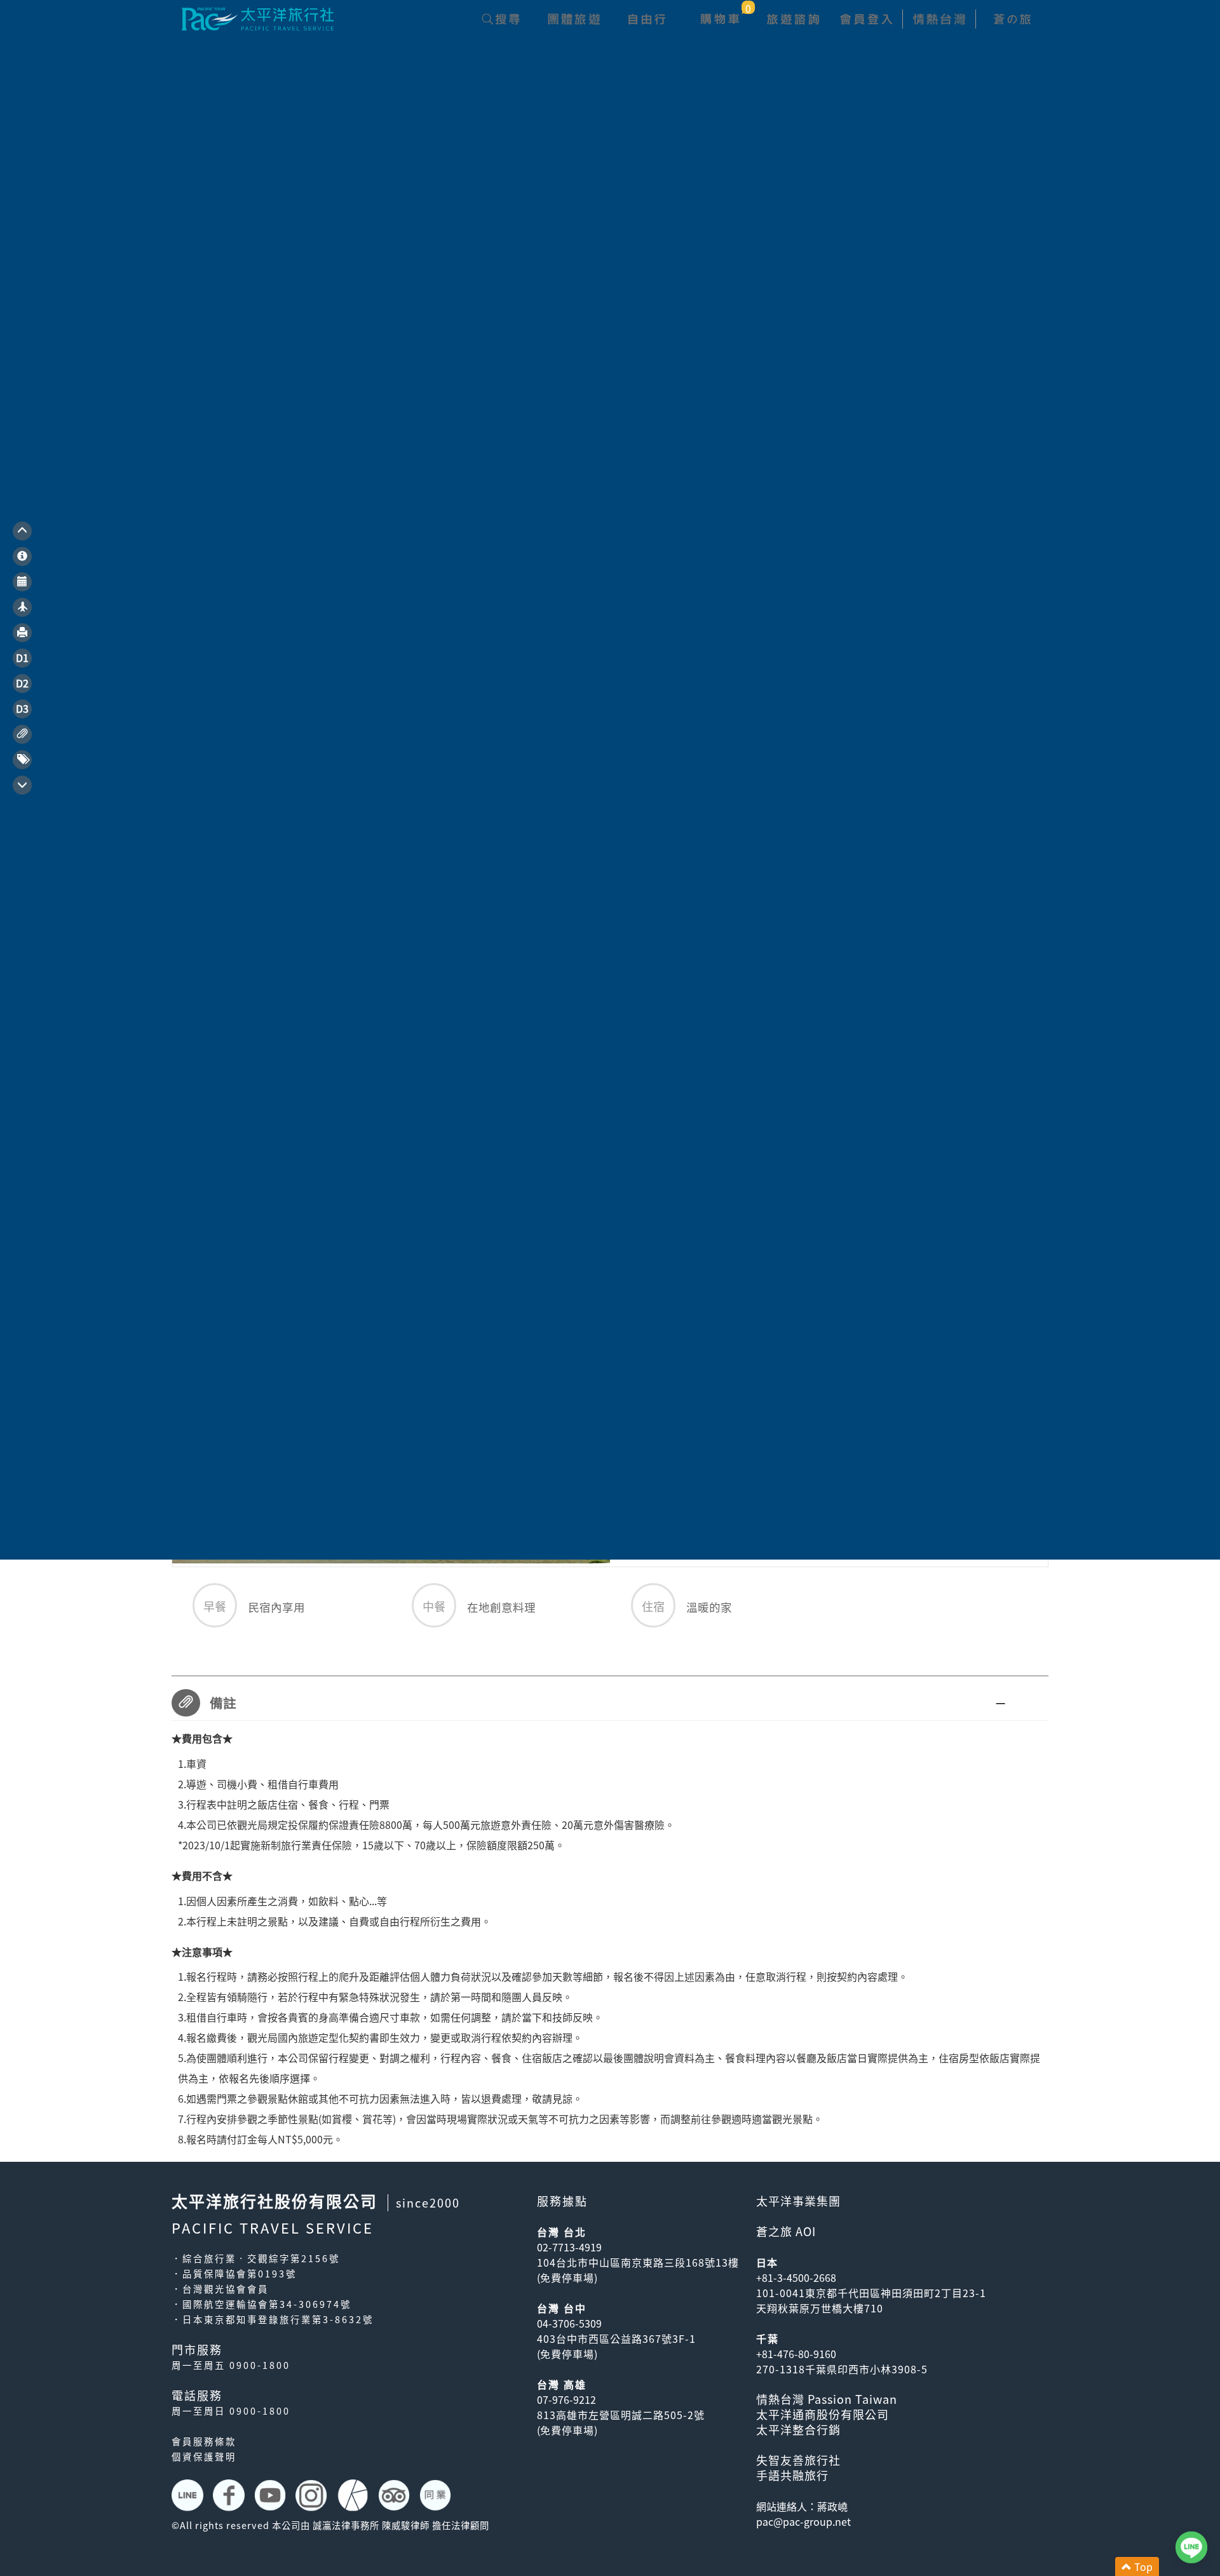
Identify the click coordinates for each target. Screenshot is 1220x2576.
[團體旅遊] (573, 19)
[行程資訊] (22, 582)
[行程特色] (22, 556)
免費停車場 (567, 2277)
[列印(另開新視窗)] (22, 633)
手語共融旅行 (792, 2475)
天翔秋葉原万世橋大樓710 (820, 2308)
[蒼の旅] (1012, 19)
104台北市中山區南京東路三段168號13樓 (638, 2262)
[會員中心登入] (866, 19)
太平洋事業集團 (798, 2201)
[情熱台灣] (939, 19)
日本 (767, 2262)
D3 (22, 708)
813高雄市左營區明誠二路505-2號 (621, 2415)
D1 (22, 657)
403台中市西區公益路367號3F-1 (616, 2338)
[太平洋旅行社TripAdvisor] (396, 2495)
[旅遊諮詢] (793, 19)
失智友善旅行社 (798, 2460)
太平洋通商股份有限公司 (823, 2414)
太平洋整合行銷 (798, 2430)
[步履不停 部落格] (354, 2495)
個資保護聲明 (204, 2457)
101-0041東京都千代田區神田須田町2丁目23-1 (871, 2293)
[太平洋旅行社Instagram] (313, 2495)
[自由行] (647, 19)
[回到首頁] (257, 17)
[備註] (22, 734)
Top (1142, 2566)
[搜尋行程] (500, 19)
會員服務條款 (204, 2441)
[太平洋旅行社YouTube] (272, 2495)
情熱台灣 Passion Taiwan (827, 2399)
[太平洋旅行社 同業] (437, 2495)
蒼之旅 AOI (786, 2231)
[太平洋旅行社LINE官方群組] (189, 2495)
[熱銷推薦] (22, 760)
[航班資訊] (22, 607)
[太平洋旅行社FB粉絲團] (230, 2495)
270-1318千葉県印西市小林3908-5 (842, 2369)
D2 (22, 683)
